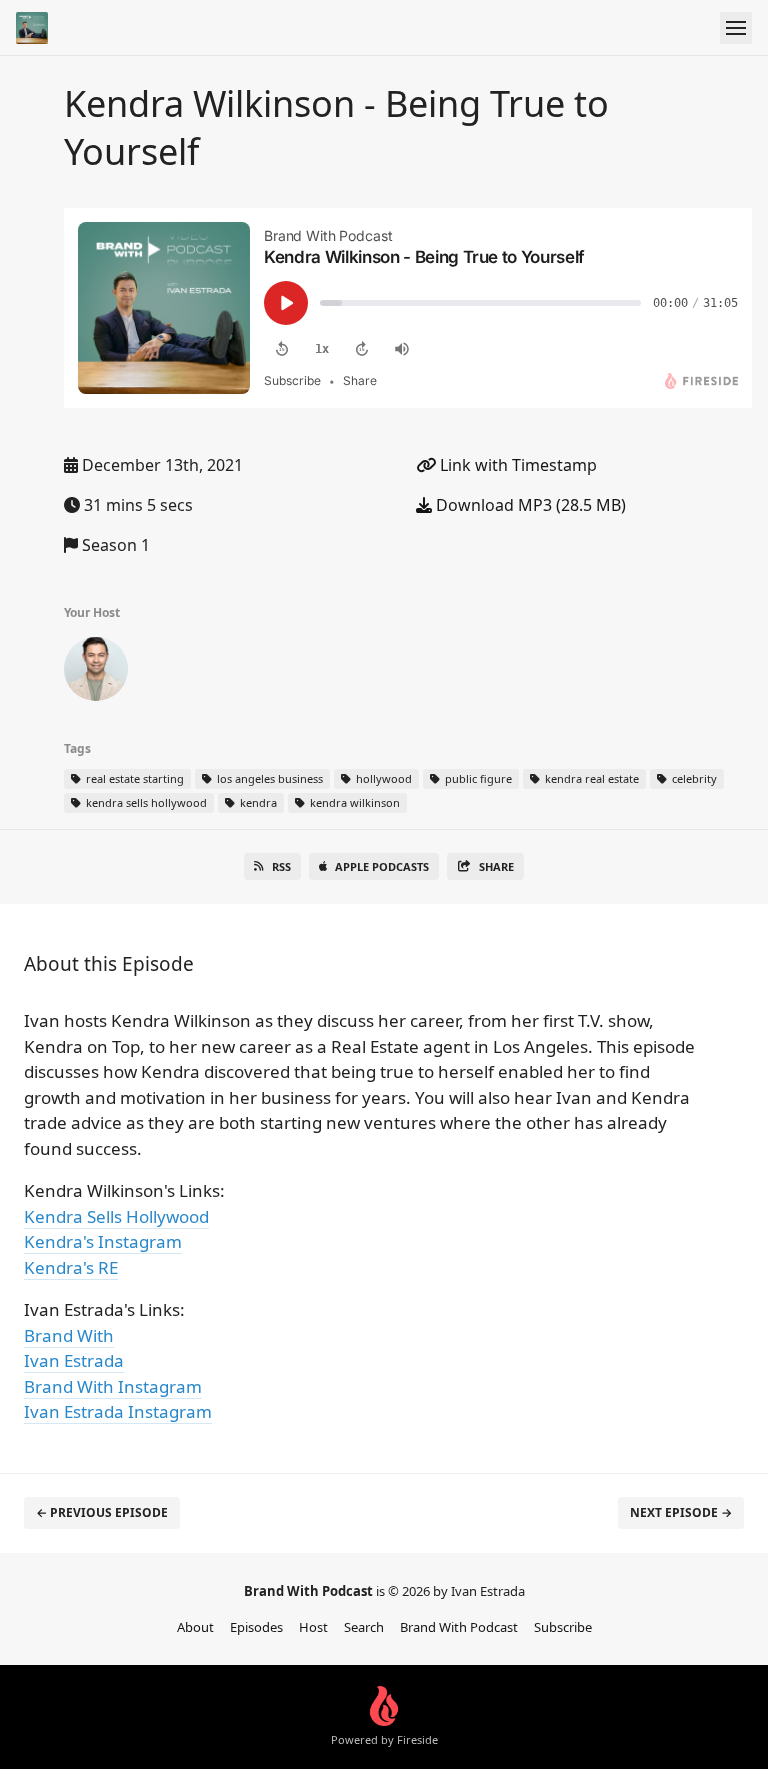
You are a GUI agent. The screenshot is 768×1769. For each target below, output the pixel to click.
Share (496, 866)
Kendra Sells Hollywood (116, 1216)
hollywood (382, 778)
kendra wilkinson (353, 802)
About (195, 1627)
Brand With (69, 1335)
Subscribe (563, 1627)
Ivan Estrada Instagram (118, 1411)
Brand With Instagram (113, 1386)
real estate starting (133, 778)
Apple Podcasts (382, 866)
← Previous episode (102, 1512)
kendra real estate (590, 778)
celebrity (693, 778)
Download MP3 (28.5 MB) (529, 505)
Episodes (256, 1627)
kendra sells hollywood (145, 802)
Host (313, 1627)
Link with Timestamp (516, 465)
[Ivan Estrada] (96, 673)
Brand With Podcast (459, 1627)
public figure (477, 778)
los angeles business (268, 778)
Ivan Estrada (74, 1360)
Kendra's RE (71, 1267)
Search (364, 1627)
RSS (281, 866)
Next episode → (681, 1512)
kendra (257, 802)
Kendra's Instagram (103, 1241)
